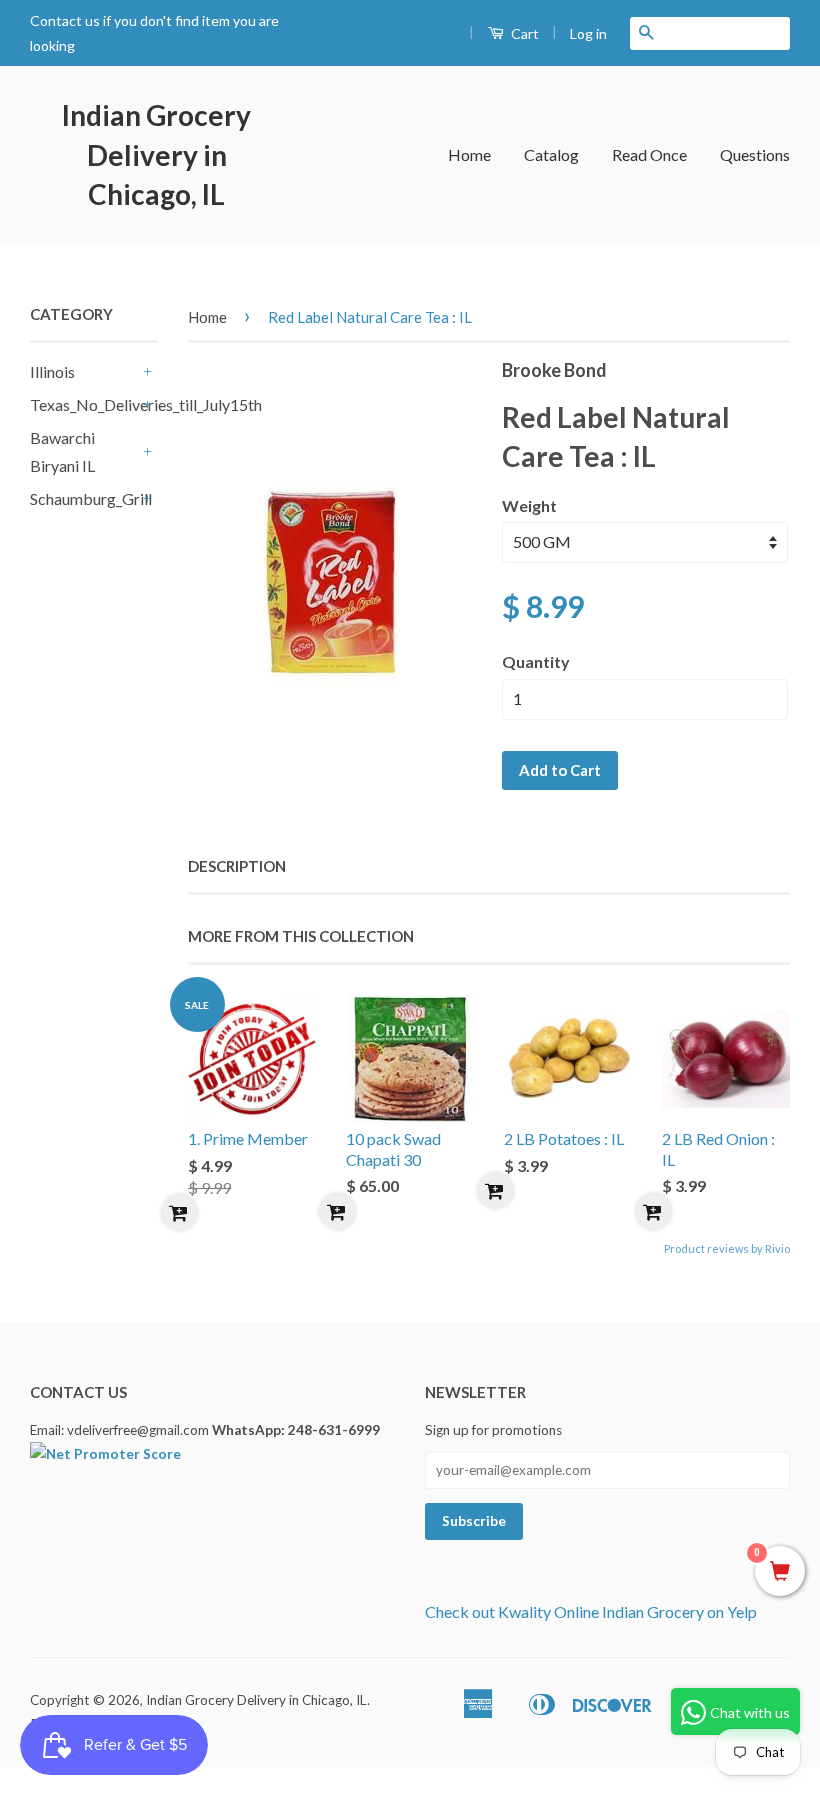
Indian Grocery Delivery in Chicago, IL (156, 154)
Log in (588, 33)
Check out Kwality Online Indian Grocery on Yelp (591, 1611)
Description (237, 866)
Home (469, 154)
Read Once (649, 154)
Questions (755, 154)
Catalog (551, 154)
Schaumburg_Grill (84, 498)
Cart (523, 33)
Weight (529, 505)
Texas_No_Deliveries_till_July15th (84, 404)
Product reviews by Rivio (727, 1248)
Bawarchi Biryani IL (62, 452)
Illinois (52, 371)
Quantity (536, 661)
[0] (780, 1572)
